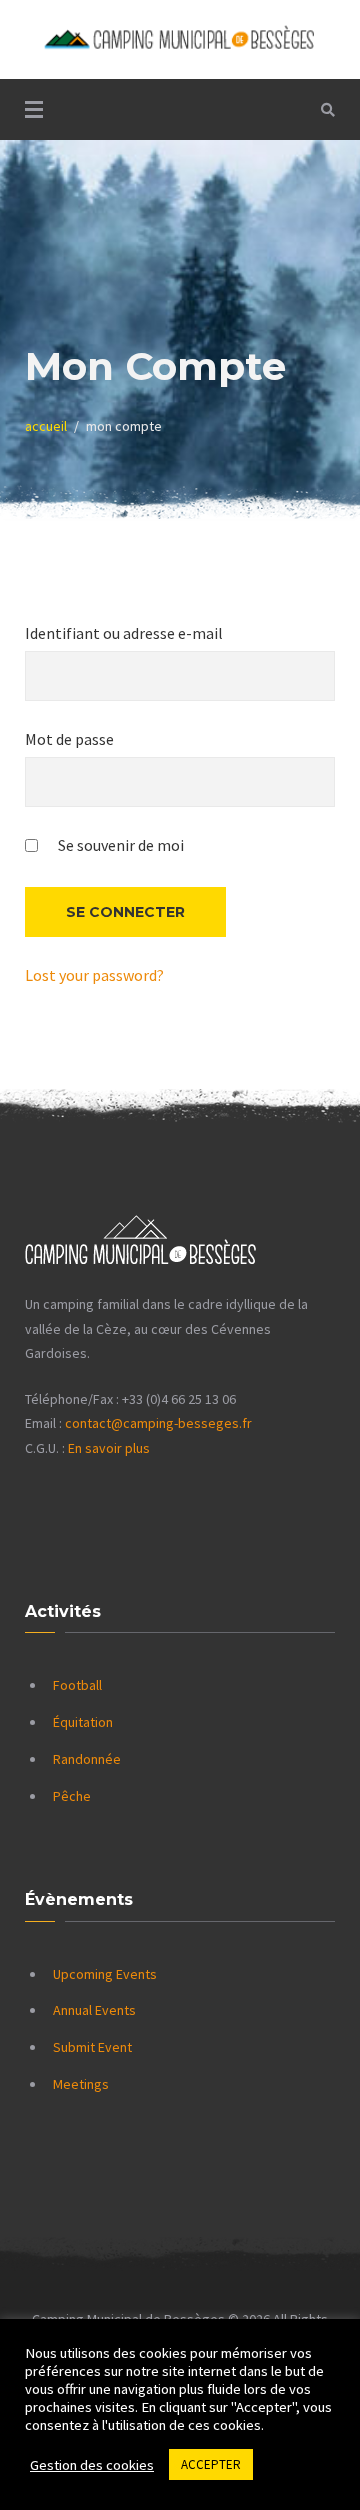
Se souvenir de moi (119, 845)
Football (77, 1685)
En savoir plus (109, 1448)
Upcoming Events (105, 1974)
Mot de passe (69, 739)
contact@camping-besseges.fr (158, 1423)
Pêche (72, 1796)
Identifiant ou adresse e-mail (124, 633)
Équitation (83, 1722)
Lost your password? (94, 975)
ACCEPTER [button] (211, 2464)
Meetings (81, 2084)
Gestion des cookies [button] (92, 2465)
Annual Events (94, 2010)
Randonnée (87, 1759)
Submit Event (92, 2047)
